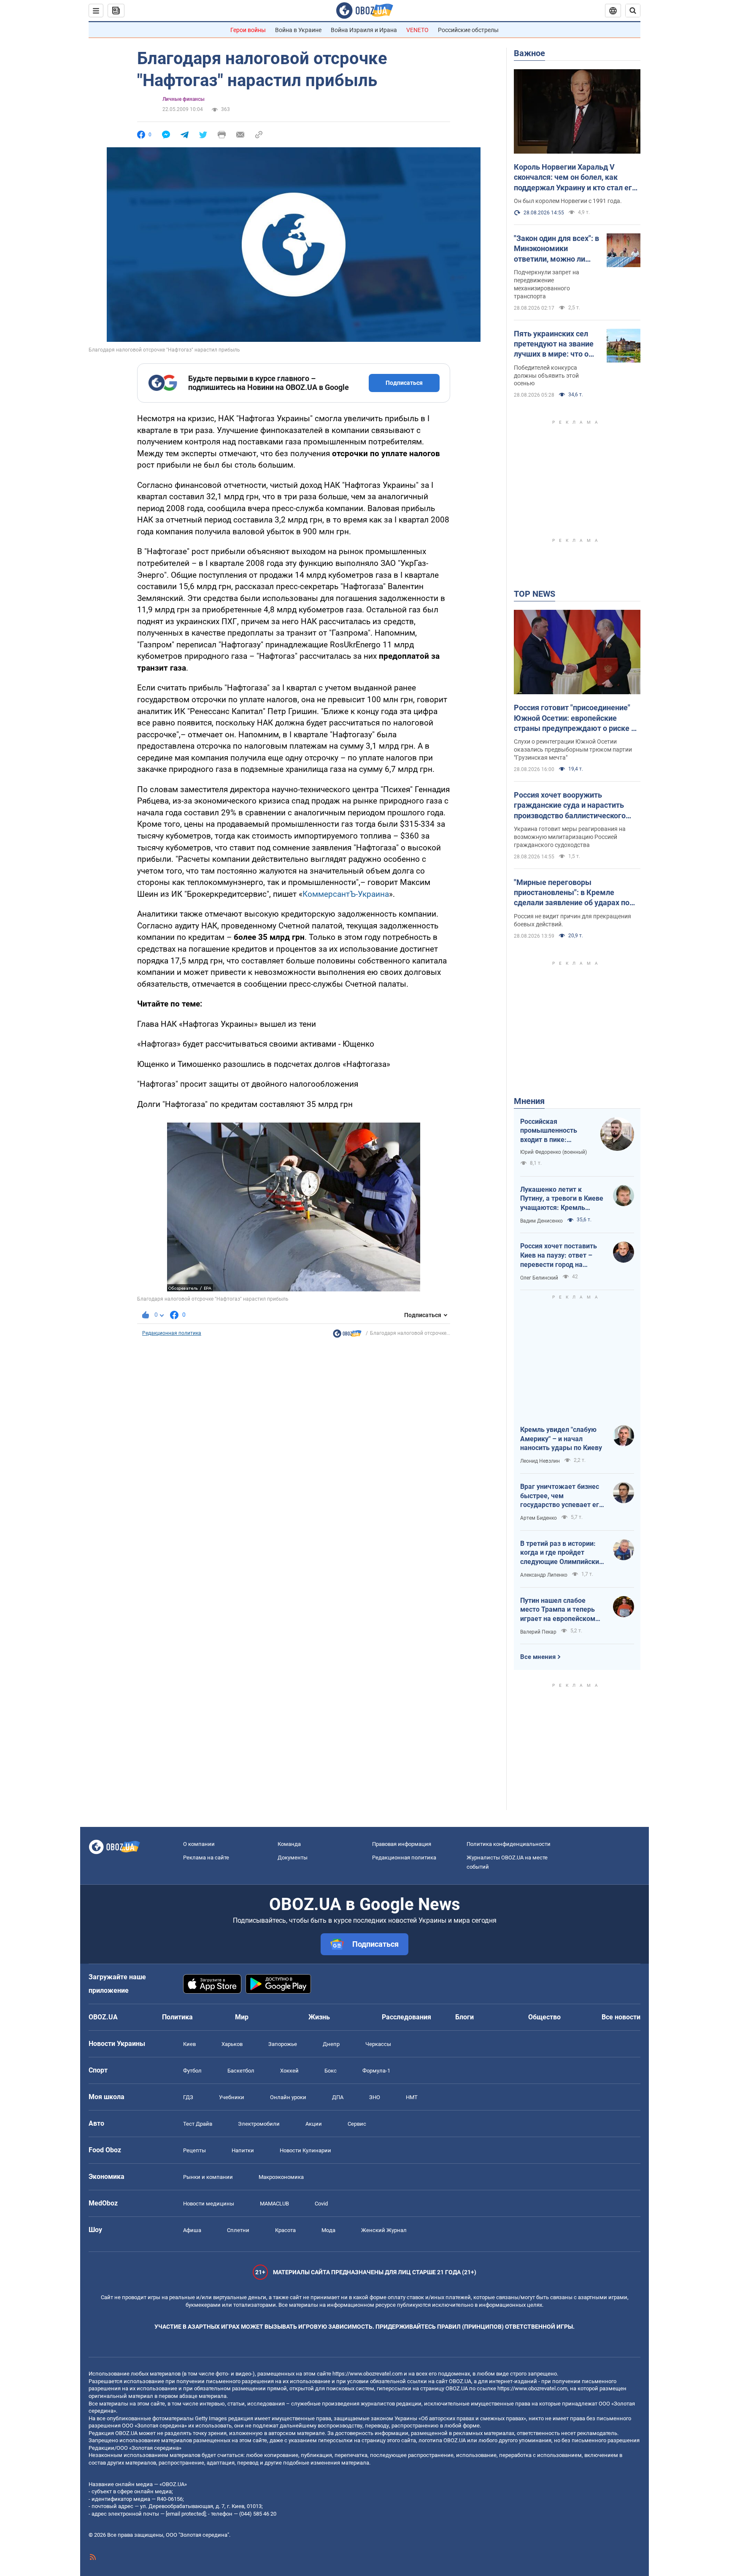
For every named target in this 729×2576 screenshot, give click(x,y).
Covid (321, 2204)
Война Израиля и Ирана (364, 30)
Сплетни (238, 2230)
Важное (529, 53)
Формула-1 (376, 2071)
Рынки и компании (208, 2177)
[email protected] (186, 2514)
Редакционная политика (172, 1333)
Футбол (192, 2071)
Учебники (232, 2097)
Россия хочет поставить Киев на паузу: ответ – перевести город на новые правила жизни (559, 1256)
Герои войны (248, 30)
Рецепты (194, 2150)
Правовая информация (402, 1844)
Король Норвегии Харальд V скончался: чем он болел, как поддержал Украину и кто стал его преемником (575, 178)
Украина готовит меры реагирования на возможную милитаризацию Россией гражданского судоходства (570, 837)
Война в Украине (298, 30)
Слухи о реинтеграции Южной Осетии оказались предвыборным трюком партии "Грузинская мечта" (573, 750)
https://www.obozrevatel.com (367, 2374)
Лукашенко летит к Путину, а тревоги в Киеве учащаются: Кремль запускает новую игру (562, 1199)
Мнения (529, 1101)
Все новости (621, 2017)
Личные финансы (184, 99)
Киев (189, 2044)
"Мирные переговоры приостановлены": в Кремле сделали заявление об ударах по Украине (572, 893)
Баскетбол (241, 2071)
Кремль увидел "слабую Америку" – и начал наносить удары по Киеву (561, 1439)
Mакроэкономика (281, 2177)
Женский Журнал (384, 2230)
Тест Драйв (198, 2124)
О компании (199, 1844)
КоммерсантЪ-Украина (346, 894)
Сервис (357, 2124)
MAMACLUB (274, 2204)
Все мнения (538, 1657)
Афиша (192, 2230)
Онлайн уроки (288, 2097)
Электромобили (259, 2124)
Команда (289, 1844)
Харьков (232, 2044)
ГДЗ (188, 2097)
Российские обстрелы (468, 30)
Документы (293, 1858)
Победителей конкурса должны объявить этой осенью (546, 376)
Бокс (331, 2071)
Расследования (406, 2017)
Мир (242, 2017)
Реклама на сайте (206, 1858)
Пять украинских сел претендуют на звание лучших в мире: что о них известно (554, 344)
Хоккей (289, 2071)
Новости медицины (209, 2204)
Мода (328, 2230)
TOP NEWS (535, 594)
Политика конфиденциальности (509, 1844)
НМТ (412, 2097)
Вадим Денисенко (541, 1221)
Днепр (331, 2044)
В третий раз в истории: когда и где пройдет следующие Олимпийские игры (562, 1553)
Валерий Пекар (538, 1632)
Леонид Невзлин (540, 1461)
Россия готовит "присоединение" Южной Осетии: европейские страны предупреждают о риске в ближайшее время (575, 718)
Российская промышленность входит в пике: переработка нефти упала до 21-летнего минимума (553, 1131)
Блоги (464, 2017)
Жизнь (319, 2017)
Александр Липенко (544, 1575)
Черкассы (378, 2044)
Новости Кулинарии (305, 2150)
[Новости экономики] (347, 1336)
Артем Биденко (539, 1518)
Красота (285, 2230)
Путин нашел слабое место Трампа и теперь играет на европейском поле (558, 1610)
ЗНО (375, 2097)
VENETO (417, 30)
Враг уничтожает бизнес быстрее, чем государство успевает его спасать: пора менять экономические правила (562, 1496)
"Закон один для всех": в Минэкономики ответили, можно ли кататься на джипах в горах (556, 249)
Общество (544, 2017)
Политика (177, 2017)
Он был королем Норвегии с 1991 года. (568, 201)
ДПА (338, 2097)
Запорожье (283, 2044)
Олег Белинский (539, 1278)
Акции (314, 2124)
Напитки (243, 2150)
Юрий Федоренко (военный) (553, 1152)
